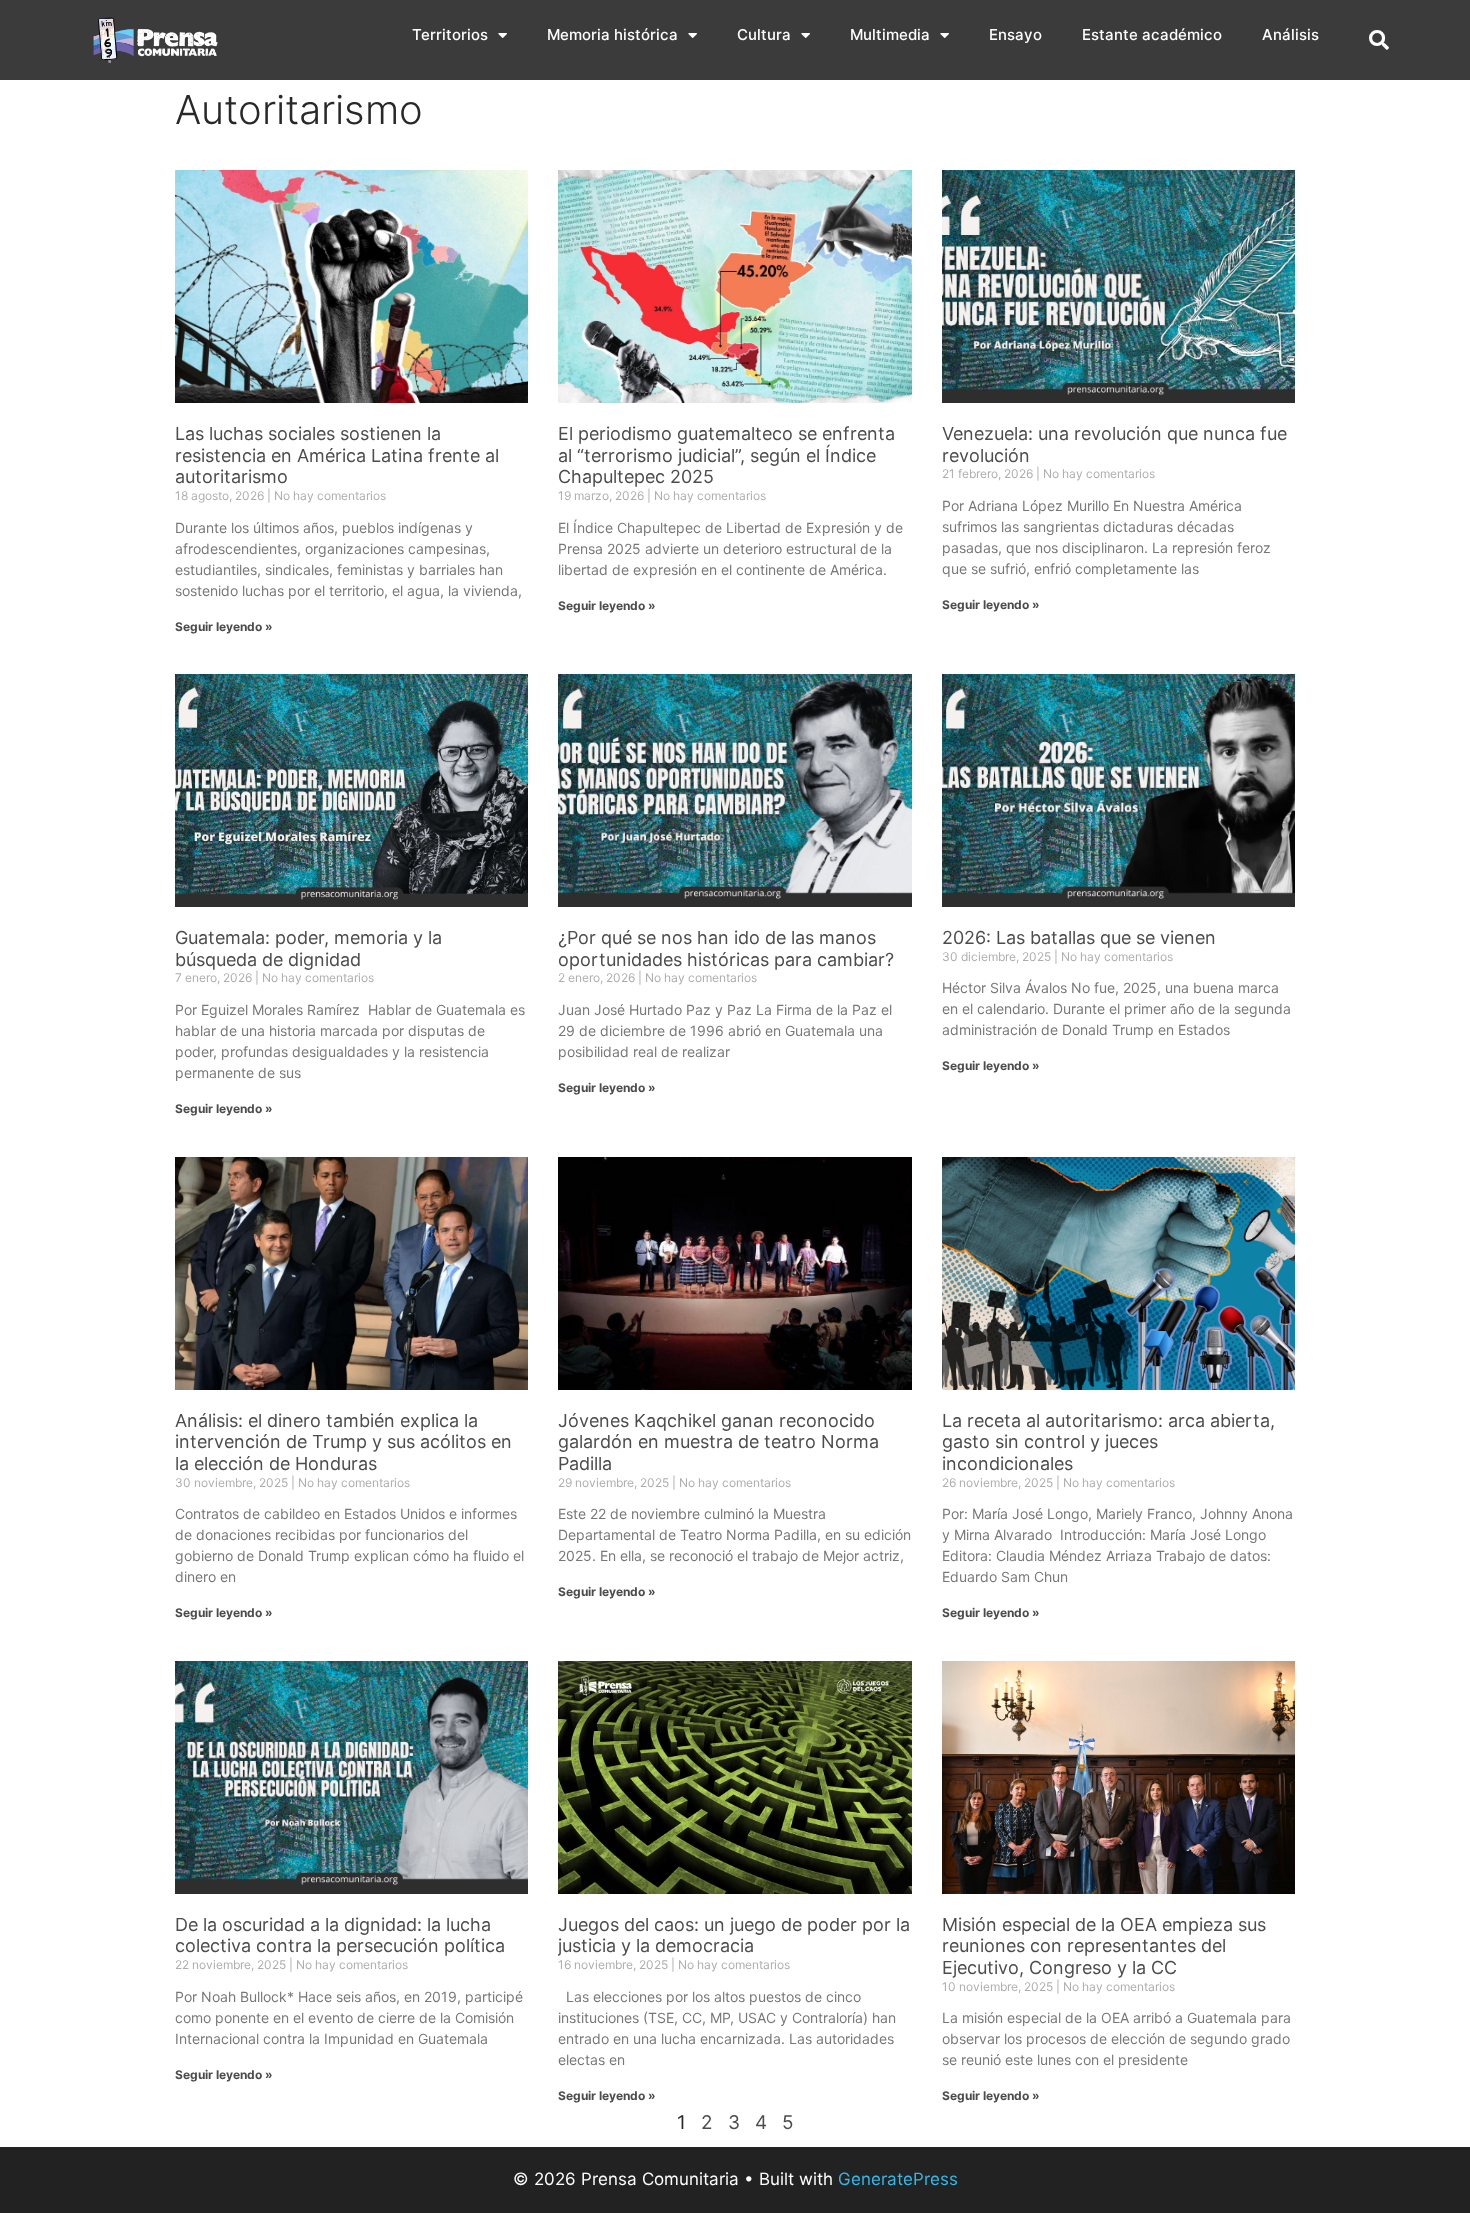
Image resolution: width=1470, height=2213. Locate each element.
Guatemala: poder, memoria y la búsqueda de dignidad (308, 948)
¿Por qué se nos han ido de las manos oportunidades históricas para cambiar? (726, 948)
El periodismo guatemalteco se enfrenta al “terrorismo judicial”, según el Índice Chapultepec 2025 (726, 455)
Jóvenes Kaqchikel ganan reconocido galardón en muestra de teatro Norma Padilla (718, 1442)
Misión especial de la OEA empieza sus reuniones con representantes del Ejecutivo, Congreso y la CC (1104, 1946)
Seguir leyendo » (224, 626)
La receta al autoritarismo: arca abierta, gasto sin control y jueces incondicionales (1108, 1442)
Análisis (1290, 34)
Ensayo (1015, 34)
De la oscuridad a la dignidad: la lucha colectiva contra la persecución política (340, 1935)
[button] (1379, 40)
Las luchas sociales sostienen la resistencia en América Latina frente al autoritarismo (337, 455)
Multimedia (890, 34)
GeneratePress (898, 2179)
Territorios (450, 34)
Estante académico (1152, 34)
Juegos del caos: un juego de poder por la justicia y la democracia (734, 1935)
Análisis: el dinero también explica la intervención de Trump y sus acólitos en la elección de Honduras (343, 1442)
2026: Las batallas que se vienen (1079, 937)
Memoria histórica (612, 34)
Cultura (764, 34)
